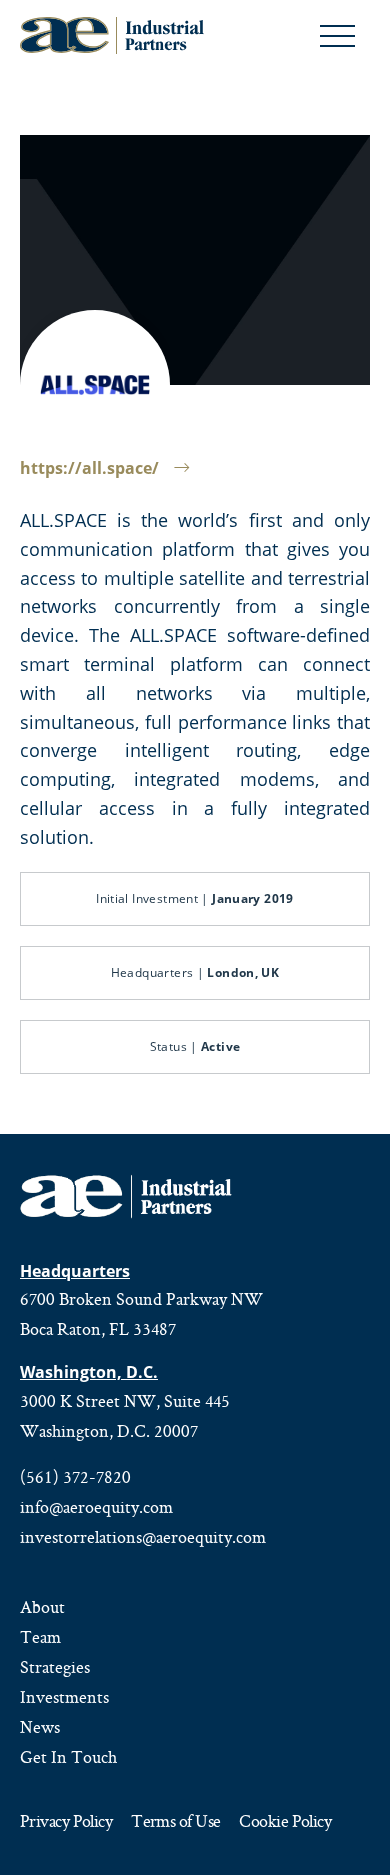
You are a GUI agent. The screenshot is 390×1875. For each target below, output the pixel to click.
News (40, 1727)
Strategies (55, 1667)
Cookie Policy (285, 1822)
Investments (64, 1697)
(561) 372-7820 (75, 1477)
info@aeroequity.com (96, 1507)
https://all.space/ (89, 468)
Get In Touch (68, 1757)
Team (40, 1637)
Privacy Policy (66, 1822)
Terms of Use (175, 1822)
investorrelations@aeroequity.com (143, 1537)
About (42, 1607)
